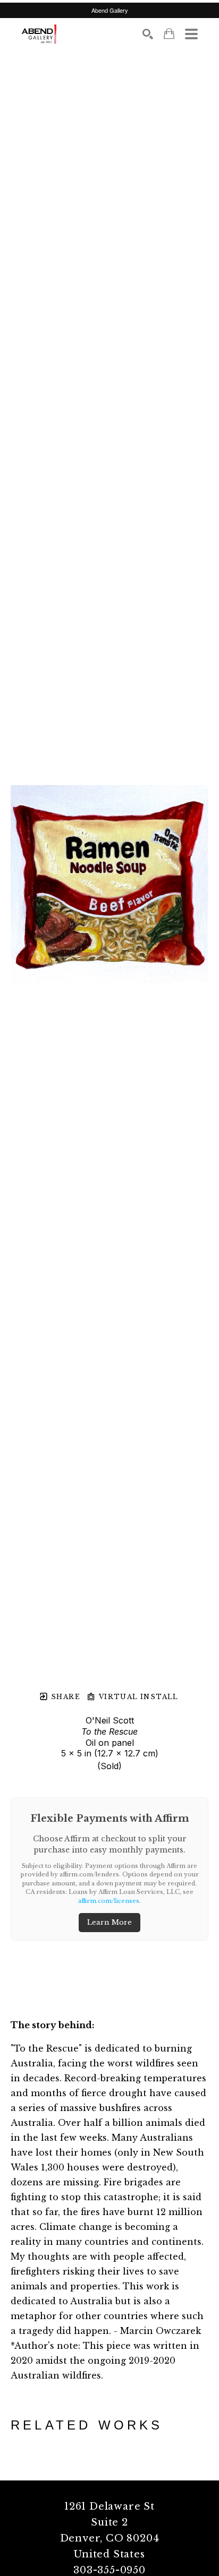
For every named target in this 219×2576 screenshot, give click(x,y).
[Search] (148, 34)
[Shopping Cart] (169, 34)
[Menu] (191, 34)
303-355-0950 (109, 2570)
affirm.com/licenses (109, 1901)
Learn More (109, 1922)
